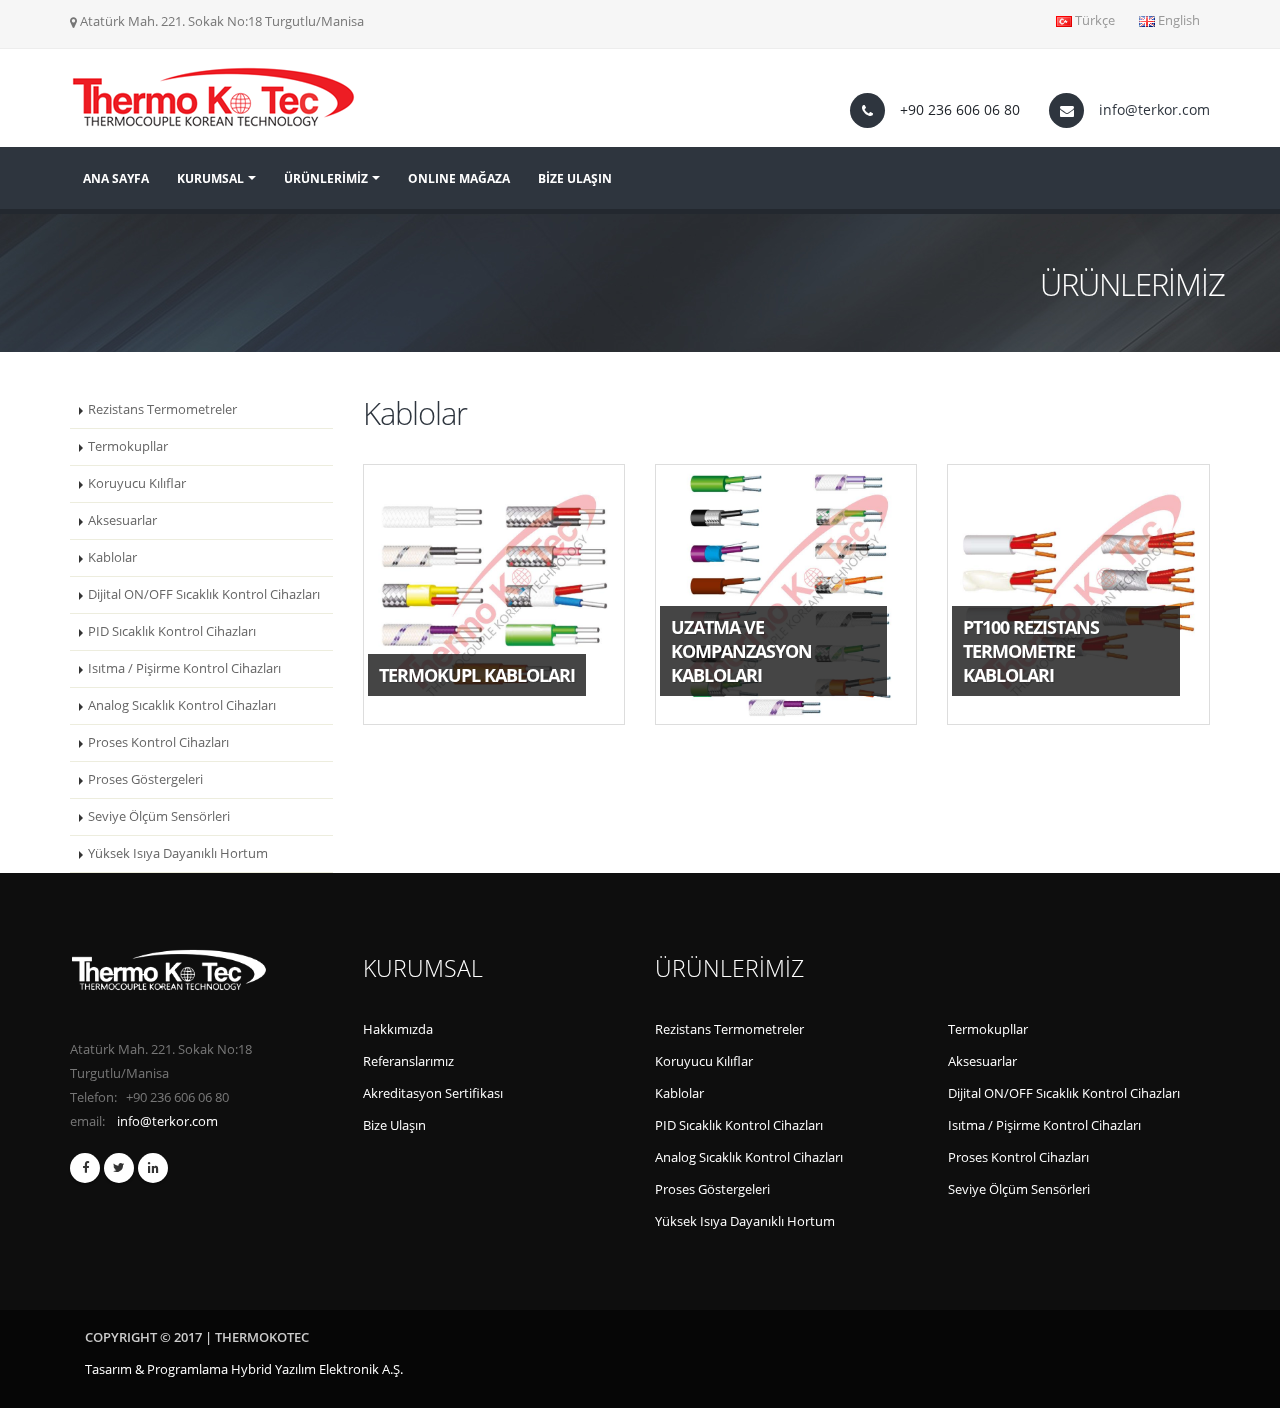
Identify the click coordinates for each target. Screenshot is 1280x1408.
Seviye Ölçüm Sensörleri (159, 816)
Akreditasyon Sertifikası (433, 1093)
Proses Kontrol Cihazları (158, 742)
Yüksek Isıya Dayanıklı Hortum (178, 853)
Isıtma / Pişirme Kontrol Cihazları (184, 668)
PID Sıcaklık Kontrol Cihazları (172, 631)
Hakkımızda (398, 1029)
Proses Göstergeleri (145, 779)
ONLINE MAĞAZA (459, 178)
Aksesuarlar (122, 520)
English (1177, 20)
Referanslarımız (408, 1061)
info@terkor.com (1154, 109)
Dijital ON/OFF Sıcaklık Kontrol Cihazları (204, 594)
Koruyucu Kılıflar (137, 483)
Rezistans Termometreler (162, 409)
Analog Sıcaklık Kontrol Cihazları (182, 705)
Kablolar (112, 557)
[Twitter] (119, 1168)
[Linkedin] (153, 1168)
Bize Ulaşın (394, 1125)
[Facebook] (85, 1168)
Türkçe (1093, 20)
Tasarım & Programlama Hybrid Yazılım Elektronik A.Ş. (244, 1369)
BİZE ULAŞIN (575, 178)
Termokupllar (128, 446)
